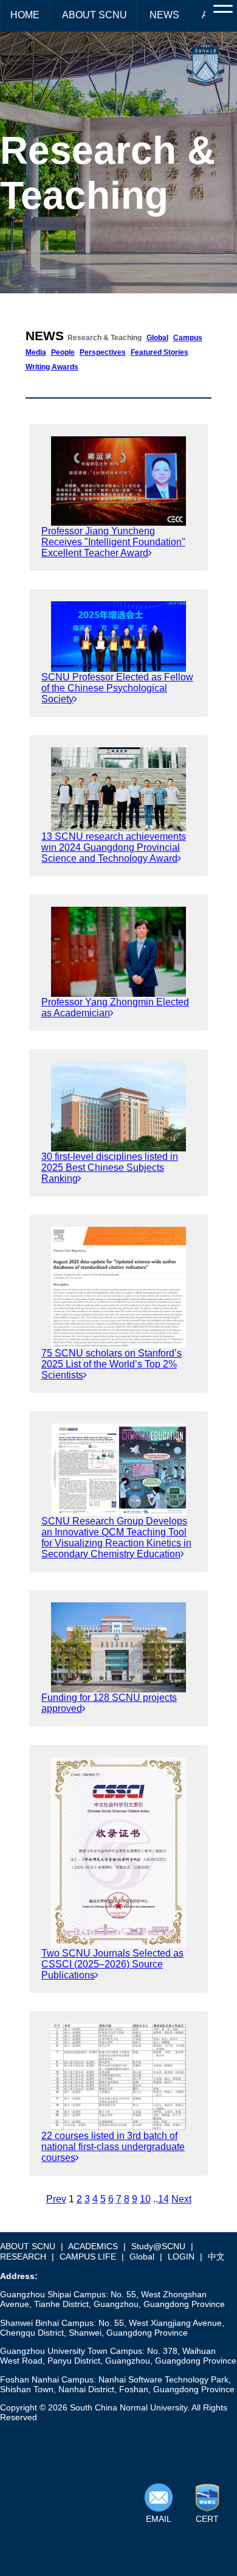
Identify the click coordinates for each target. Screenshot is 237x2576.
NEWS (164, 15)
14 (163, 2199)
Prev (56, 2199)
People (63, 352)
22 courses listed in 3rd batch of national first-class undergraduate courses (113, 2147)
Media (36, 352)
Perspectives (103, 352)
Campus (188, 338)
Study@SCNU (158, 2246)
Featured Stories (160, 352)
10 (145, 2199)
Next (181, 2199)
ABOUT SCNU (94, 15)
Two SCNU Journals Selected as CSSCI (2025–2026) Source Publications (112, 1964)
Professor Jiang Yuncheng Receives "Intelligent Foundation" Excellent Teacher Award (113, 542)
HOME (25, 15)
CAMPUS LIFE (88, 2257)
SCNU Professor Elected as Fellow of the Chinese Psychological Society (117, 688)
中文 (216, 2257)
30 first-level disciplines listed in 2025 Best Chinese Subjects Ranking (110, 1168)
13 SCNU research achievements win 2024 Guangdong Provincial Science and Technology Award (114, 847)
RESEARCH (23, 2257)
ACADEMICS (93, 2246)
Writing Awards (52, 367)
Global (157, 338)
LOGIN (181, 2257)
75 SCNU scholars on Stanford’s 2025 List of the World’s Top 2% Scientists (112, 1364)
